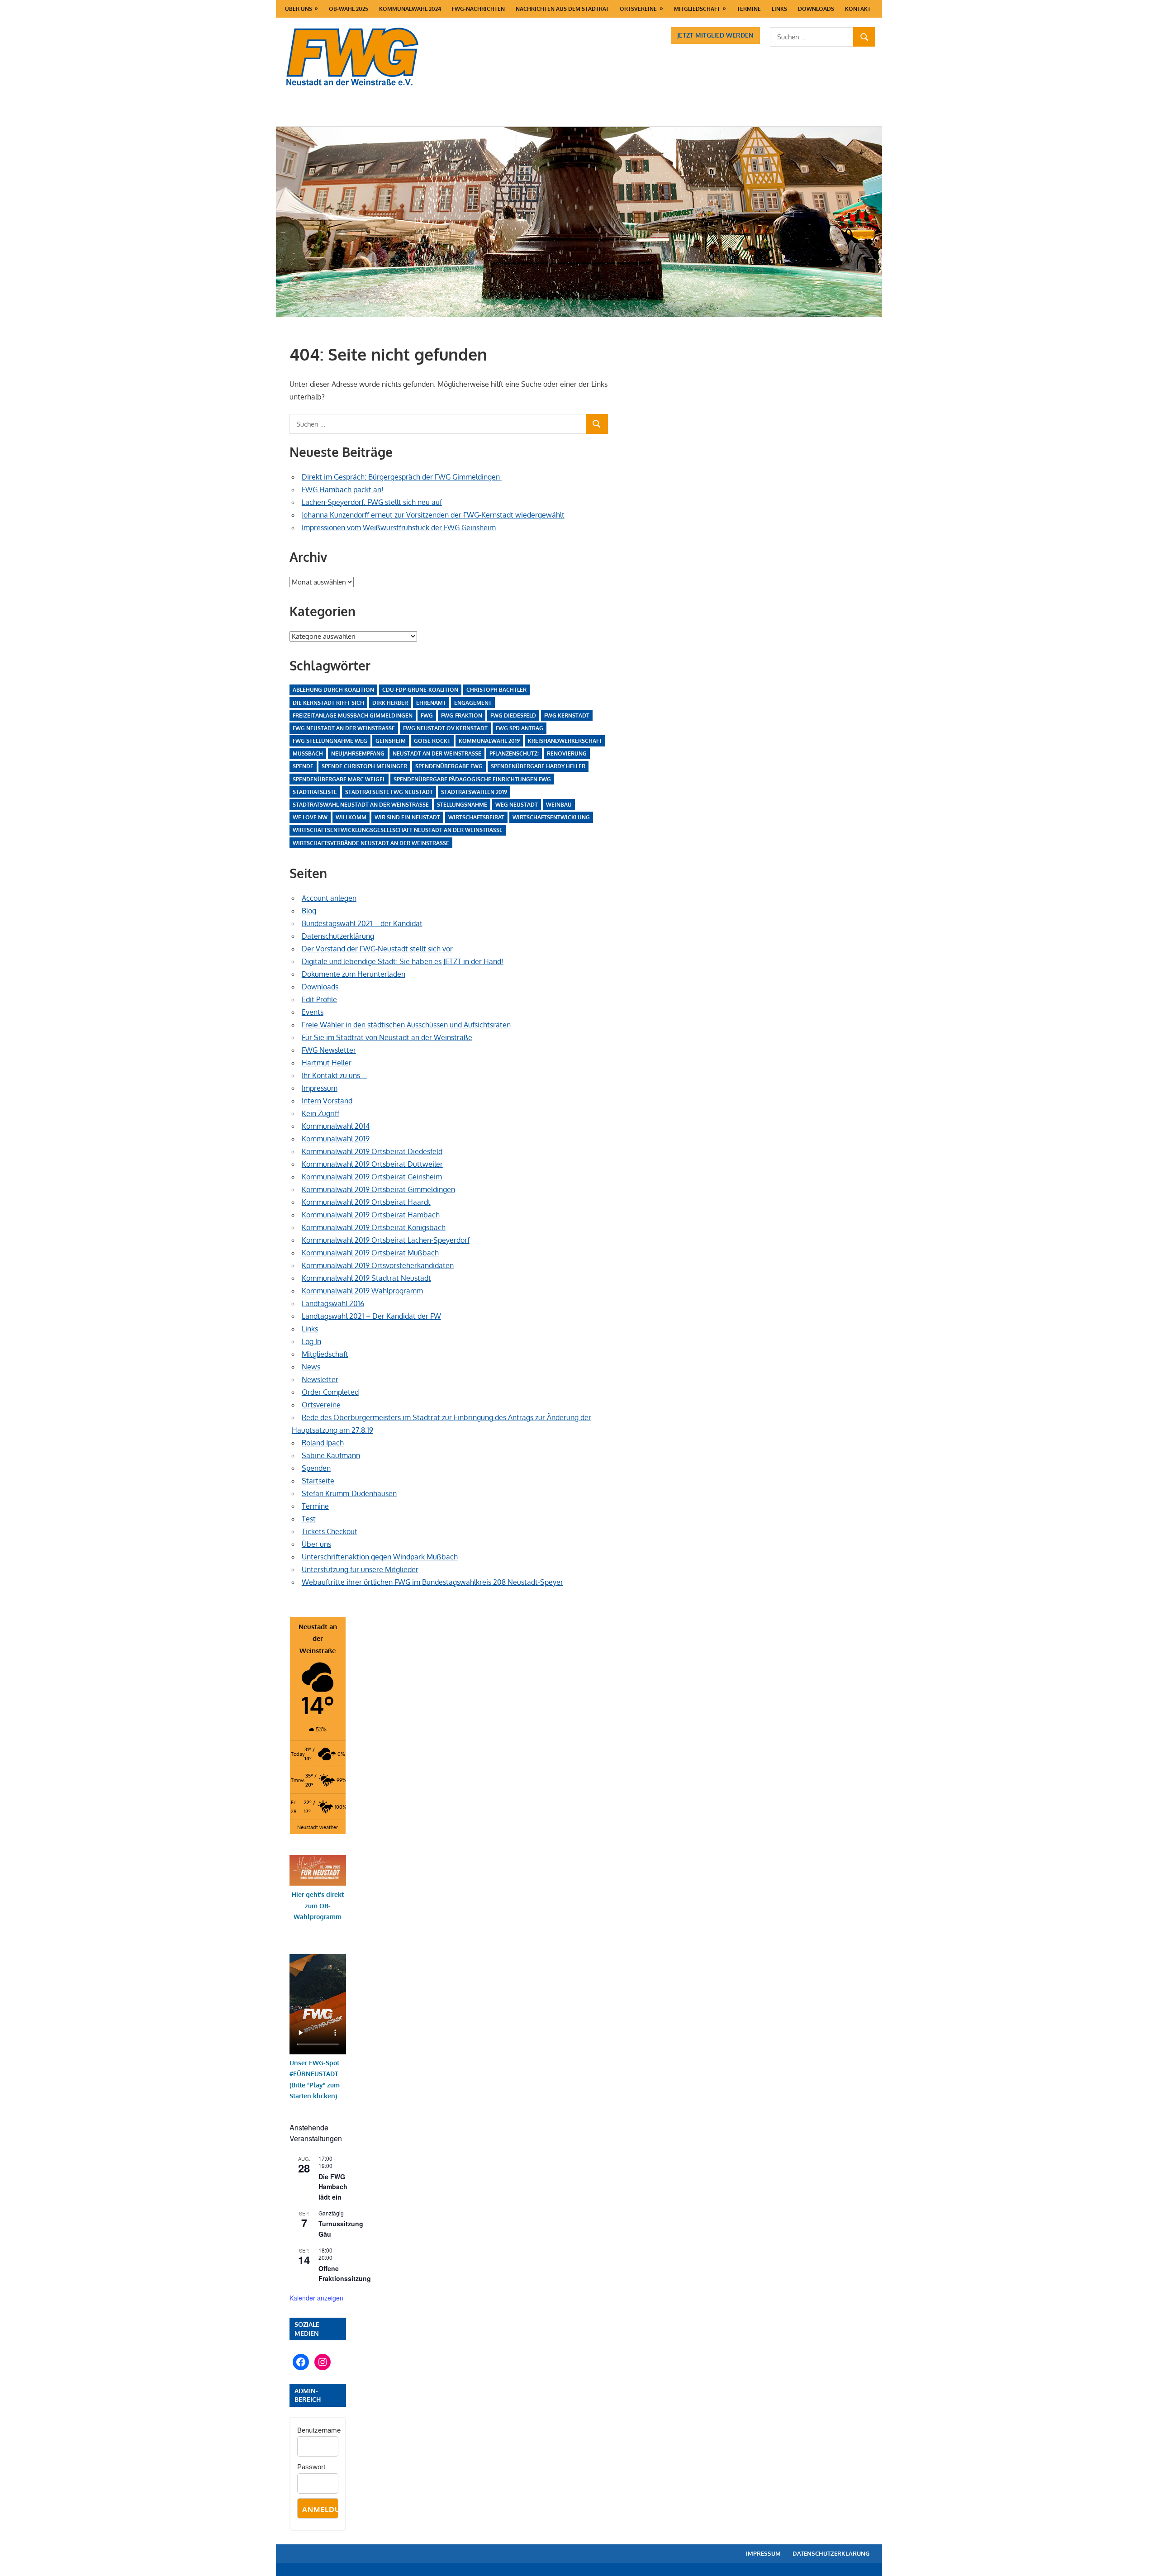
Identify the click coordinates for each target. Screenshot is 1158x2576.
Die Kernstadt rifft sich (328, 703)
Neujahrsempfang (358, 753)
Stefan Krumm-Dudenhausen (349, 1493)
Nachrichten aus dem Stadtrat (562, 9)
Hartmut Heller (327, 1063)
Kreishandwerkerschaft (565, 741)
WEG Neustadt (517, 805)
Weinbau (559, 805)
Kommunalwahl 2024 (410, 9)
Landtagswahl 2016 (333, 1303)
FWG (427, 715)
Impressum (320, 1088)
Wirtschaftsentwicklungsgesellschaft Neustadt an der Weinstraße (398, 830)
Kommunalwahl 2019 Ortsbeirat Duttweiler (372, 1164)
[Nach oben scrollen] (1143, 2561)
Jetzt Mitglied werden (715, 35)
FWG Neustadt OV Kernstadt (445, 728)
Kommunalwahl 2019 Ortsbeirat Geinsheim (372, 1177)
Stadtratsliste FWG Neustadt (389, 792)
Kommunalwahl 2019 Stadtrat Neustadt (366, 1278)
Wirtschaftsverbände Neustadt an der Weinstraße (371, 843)
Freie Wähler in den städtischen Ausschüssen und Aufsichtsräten (406, 1025)
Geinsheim (391, 741)
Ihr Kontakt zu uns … (335, 1075)
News (311, 1367)
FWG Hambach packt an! (343, 490)
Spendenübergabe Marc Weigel (339, 779)
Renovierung (567, 753)
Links (779, 9)
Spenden (316, 1468)
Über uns (299, 9)
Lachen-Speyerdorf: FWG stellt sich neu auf (372, 502)
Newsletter (320, 1379)
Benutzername (319, 2430)
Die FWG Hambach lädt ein (333, 2187)
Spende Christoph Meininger (364, 766)
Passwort (311, 2467)
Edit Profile (319, 999)
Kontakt (858, 9)
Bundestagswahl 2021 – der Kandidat (362, 923)
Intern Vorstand (327, 1101)
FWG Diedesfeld (513, 715)
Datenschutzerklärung (338, 936)
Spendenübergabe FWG (449, 766)
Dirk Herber (390, 703)
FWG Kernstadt (567, 715)
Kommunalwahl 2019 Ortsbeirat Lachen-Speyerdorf (386, 1240)
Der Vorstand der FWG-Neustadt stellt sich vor (377, 949)
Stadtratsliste (315, 792)
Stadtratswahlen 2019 (474, 792)
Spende (303, 766)
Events (313, 1012)
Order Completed (330, 1392)
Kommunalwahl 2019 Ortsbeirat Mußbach (370, 1253)
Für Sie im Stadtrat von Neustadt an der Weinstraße (387, 1037)
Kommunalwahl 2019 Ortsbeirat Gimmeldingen (378, 1189)
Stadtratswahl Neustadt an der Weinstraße (361, 805)
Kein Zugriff (320, 1113)
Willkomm (351, 817)
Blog (309, 911)
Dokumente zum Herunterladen (354, 974)
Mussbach (308, 753)
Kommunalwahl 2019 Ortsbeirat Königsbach (374, 1227)
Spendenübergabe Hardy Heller (538, 766)
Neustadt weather (318, 1827)
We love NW (310, 817)
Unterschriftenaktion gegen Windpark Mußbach (380, 1557)
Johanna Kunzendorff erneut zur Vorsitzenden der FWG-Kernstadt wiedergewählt (433, 515)
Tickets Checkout (330, 1531)
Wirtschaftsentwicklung (551, 817)
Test (309, 1519)
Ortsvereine (638, 9)
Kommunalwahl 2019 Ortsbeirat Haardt (366, 1202)
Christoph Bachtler (496, 690)
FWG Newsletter (329, 1050)
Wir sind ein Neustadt (407, 817)
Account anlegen (329, 898)
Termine (749, 9)
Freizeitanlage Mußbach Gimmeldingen (353, 715)
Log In (311, 1341)
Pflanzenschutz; (514, 753)
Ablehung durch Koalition (333, 690)
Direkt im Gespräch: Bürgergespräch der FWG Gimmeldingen (402, 477)
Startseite (318, 1481)
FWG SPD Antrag (520, 728)
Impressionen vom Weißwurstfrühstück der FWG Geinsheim (399, 528)
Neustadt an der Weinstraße (437, 753)
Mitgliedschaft (697, 9)
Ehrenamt (431, 703)
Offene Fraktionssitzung (345, 2274)
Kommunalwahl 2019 (489, 741)
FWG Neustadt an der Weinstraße (344, 728)
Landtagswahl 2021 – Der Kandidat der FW (371, 1316)
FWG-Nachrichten (478, 9)
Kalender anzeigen (316, 2298)
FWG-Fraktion (462, 715)
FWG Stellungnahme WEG (330, 741)
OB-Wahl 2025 (349, 9)
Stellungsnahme (462, 805)
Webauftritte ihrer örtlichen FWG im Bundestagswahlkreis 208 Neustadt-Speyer (432, 1582)
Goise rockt (432, 741)
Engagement (473, 703)
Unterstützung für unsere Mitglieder (360, 1569)
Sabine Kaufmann (331, 1455)
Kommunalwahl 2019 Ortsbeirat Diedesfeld (372, 1151)
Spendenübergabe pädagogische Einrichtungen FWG (472, 779)
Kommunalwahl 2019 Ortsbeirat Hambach (371, 1215)
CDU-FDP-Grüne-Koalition (420, 690)
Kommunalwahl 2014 (336, 1126)
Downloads (816, 9)
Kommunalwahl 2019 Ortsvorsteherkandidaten (378, 1265)
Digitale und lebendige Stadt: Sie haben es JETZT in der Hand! (403, 961)
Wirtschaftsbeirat (476, 817)
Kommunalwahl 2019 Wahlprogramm (362, 1291)
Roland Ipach (323, 1443)
